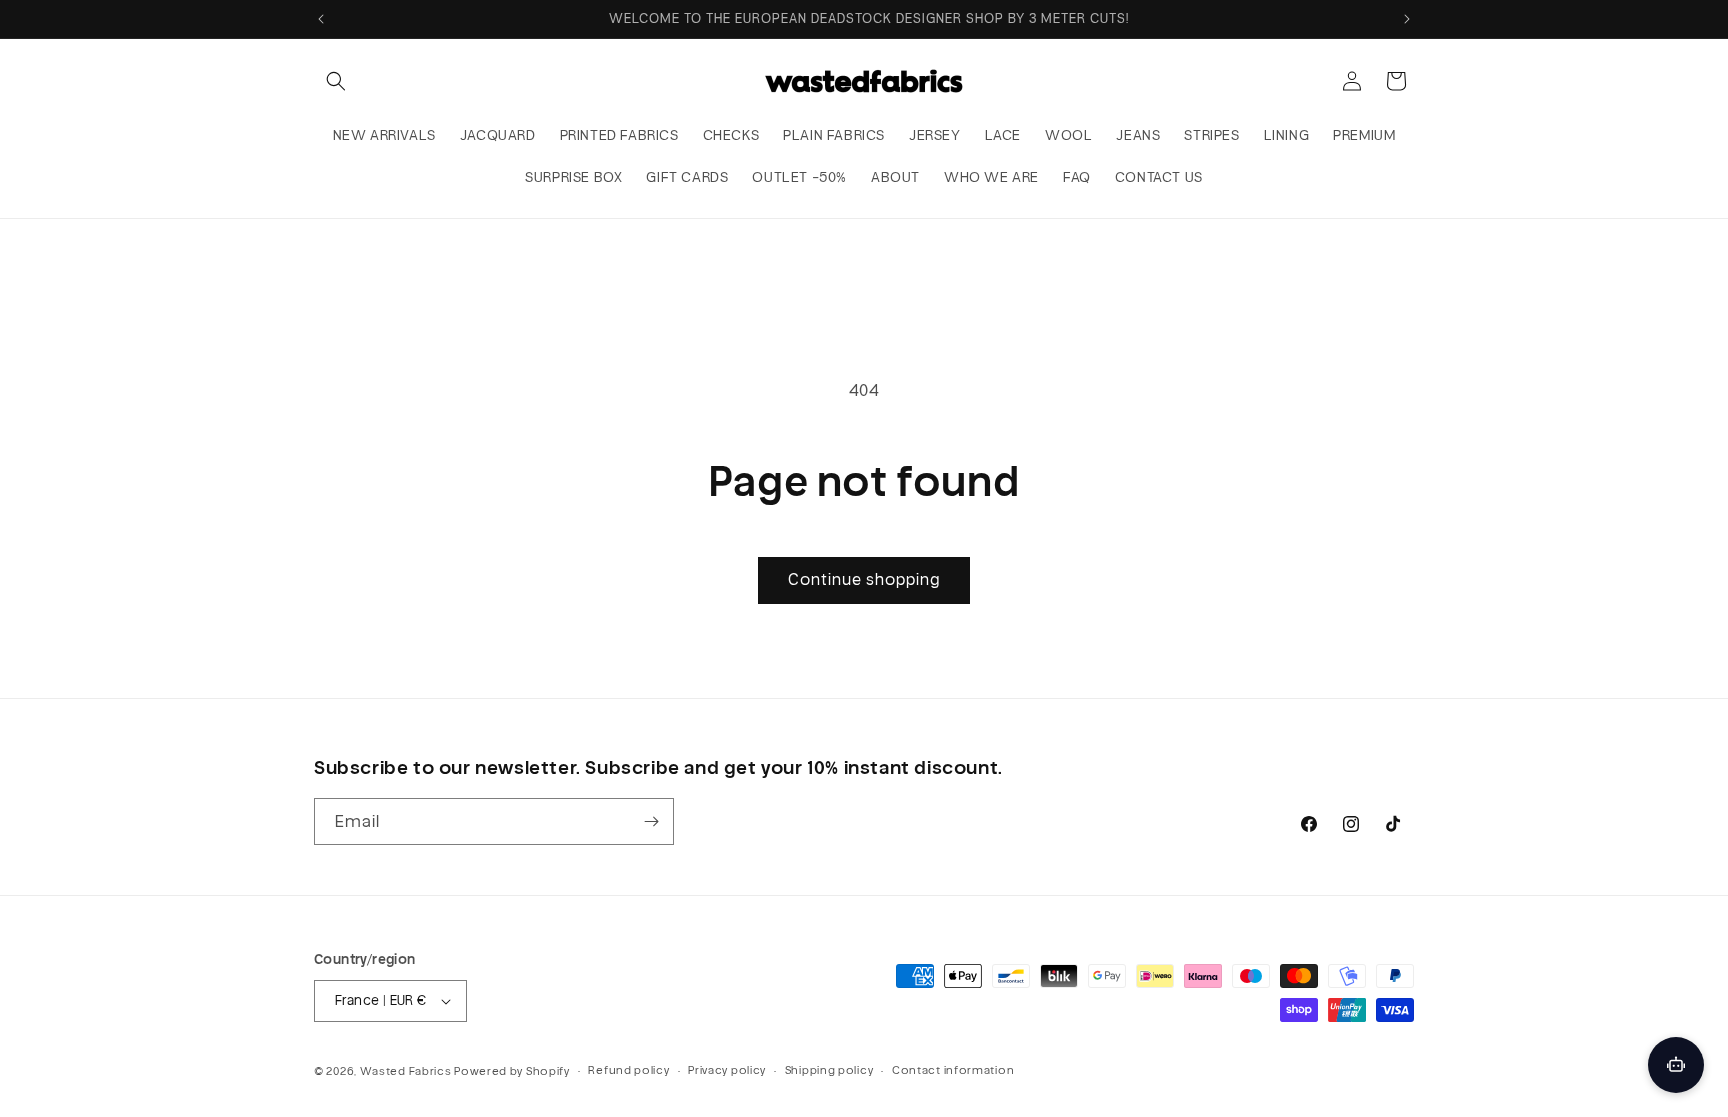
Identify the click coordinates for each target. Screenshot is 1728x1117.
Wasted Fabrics (406, 1071)
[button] (336, 81)
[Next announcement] (1407, 19)
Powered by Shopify (512, 1071)
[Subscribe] (651, 821)
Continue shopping (864, 579)
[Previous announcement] (321, 19)
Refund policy (628, 1070)
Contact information (953, 1070)
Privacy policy (727, 1070)
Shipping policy (829, 1070)
